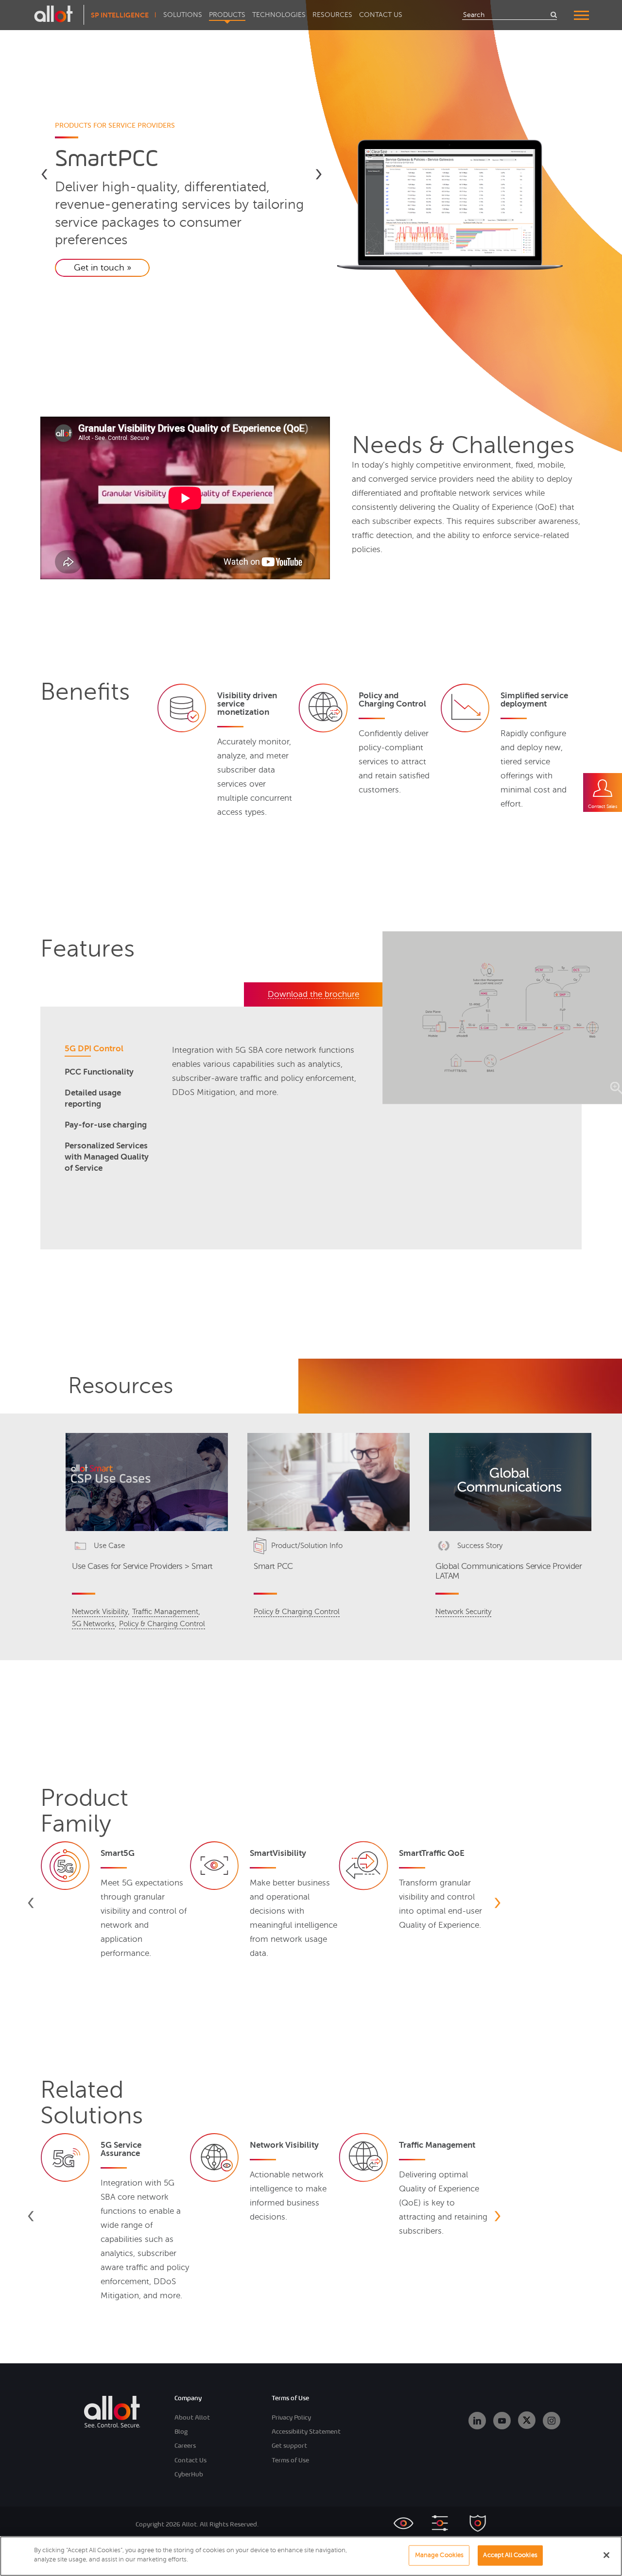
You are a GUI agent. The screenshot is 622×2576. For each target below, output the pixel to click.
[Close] (606, 2555)
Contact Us (381, 15)
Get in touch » (103, 268)
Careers (185, 2446)
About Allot (192, 2417)
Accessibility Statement (306, 2432)
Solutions (183, 15)
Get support (289, 2446)
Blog (181, 2432)
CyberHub (189, 2474)
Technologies (279, 15)
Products (227, 15)
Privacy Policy (291, 2417)
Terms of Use (290, 2460)
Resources (332, 15)
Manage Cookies (440, 2555)
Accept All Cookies (510, 2555)
